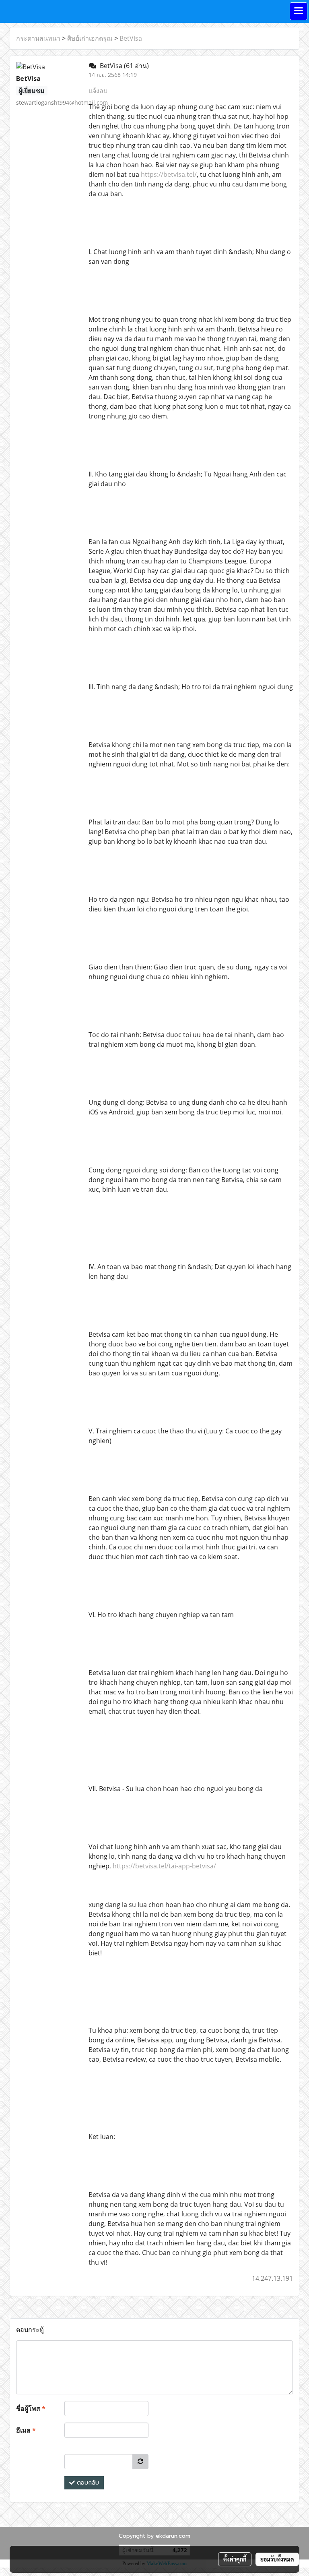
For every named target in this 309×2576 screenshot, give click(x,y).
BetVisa (131, 38)
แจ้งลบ (98, 91)
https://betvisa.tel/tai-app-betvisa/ (164, 1866)
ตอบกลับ (87, 2483)
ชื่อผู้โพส (31, 2408)
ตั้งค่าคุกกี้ (235, 2559)
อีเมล (26, 2430)
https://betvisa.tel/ (169, 174)
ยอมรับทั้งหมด (277, 2559)
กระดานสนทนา (38, 38)
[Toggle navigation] (299, 11)
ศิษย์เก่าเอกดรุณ (90, 38)
